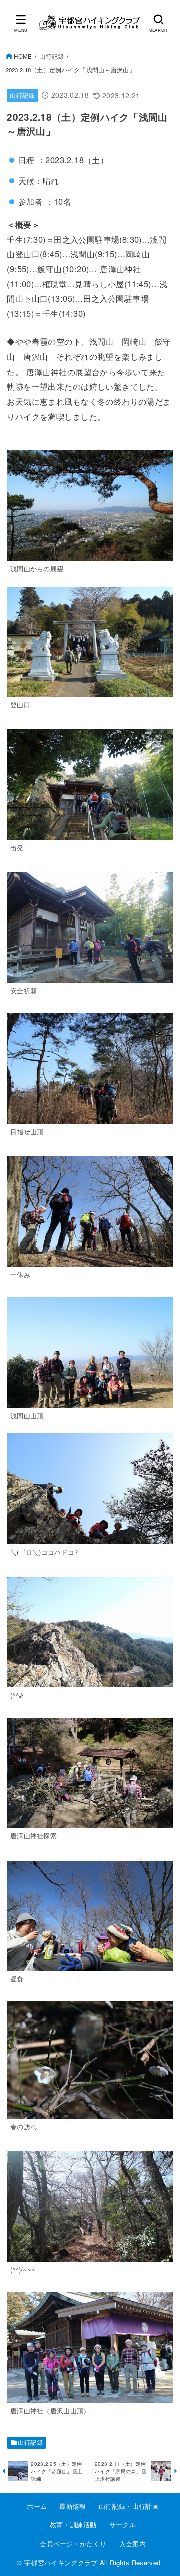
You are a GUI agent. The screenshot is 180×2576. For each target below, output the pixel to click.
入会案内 (133, 2544)
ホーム (37, 2506)
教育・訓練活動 (73, 2525)
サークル (123, 2525)
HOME (23, 56)
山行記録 (52, 56)
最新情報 (73, 2506)
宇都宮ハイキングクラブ (61, 2563)
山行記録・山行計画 (129, 2506)
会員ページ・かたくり (73, 2544)
